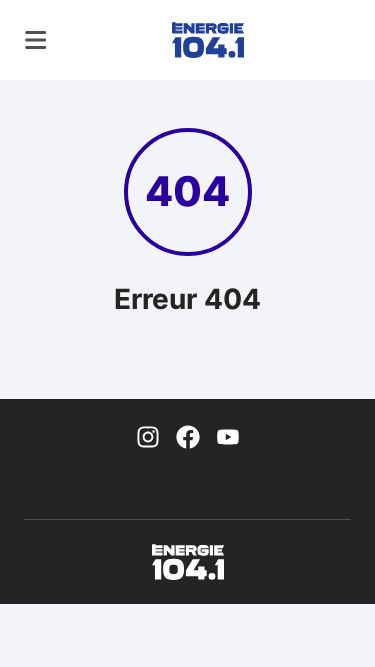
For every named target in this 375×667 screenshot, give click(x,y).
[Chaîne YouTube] (228, 435)
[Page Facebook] (188, 435)
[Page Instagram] (148, 435)
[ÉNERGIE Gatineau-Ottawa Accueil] (208, 40)
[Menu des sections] (36, 40)
